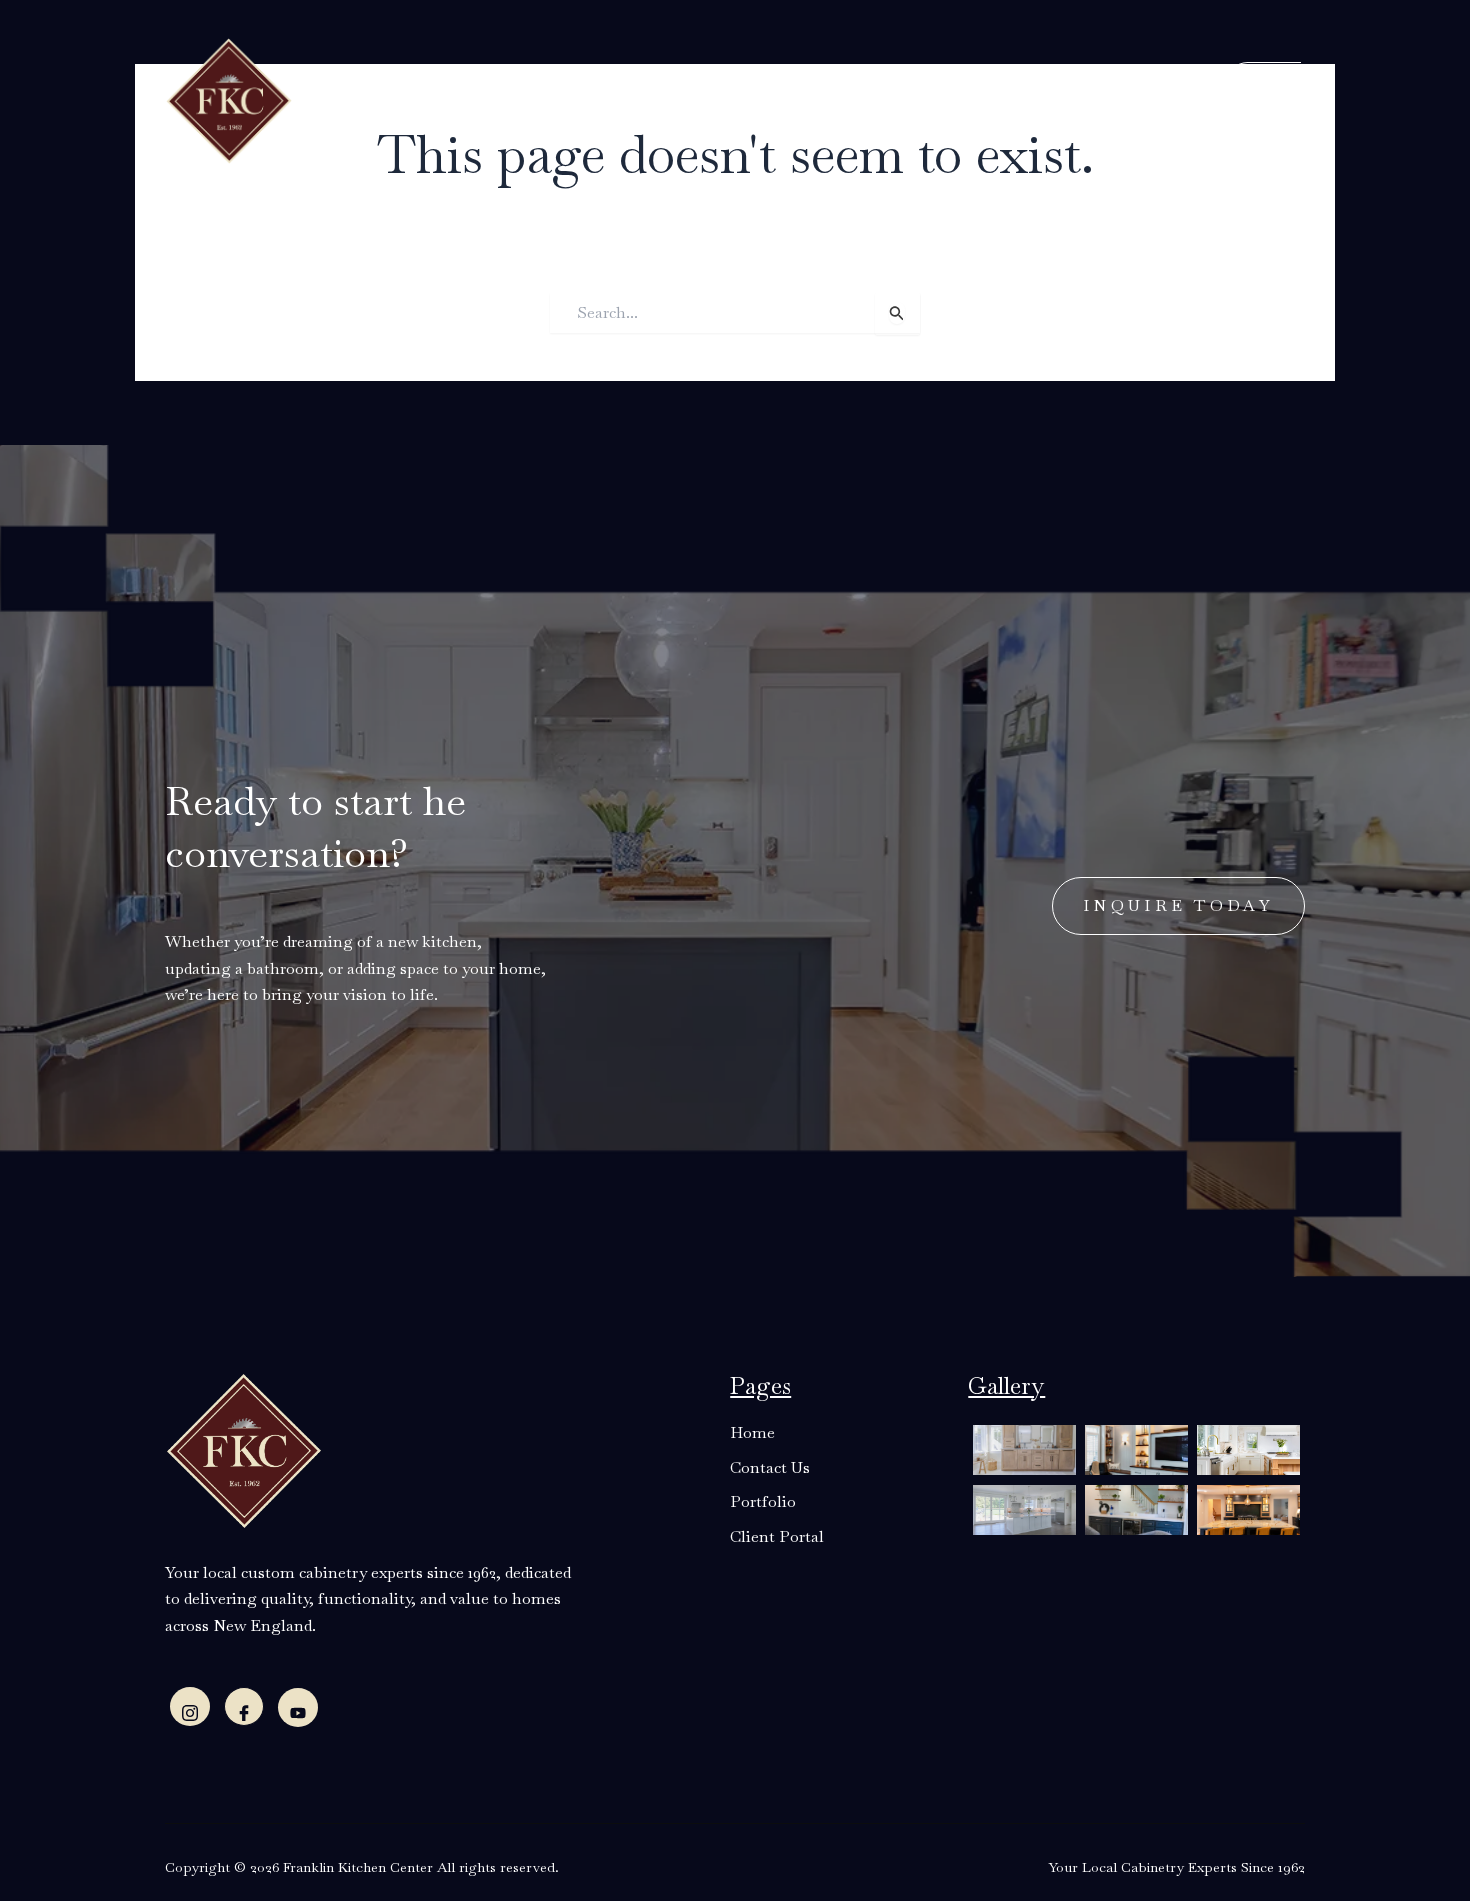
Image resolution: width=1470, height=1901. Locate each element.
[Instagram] (190, 1706)
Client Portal (1008, 98)
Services (588, 98)
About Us (477, 98)
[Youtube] (298, 1707)
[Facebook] (244, 1706)
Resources (701, 98)
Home (390, 98)
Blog (801, 98)
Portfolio (882, 98)
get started (1232, 96)
